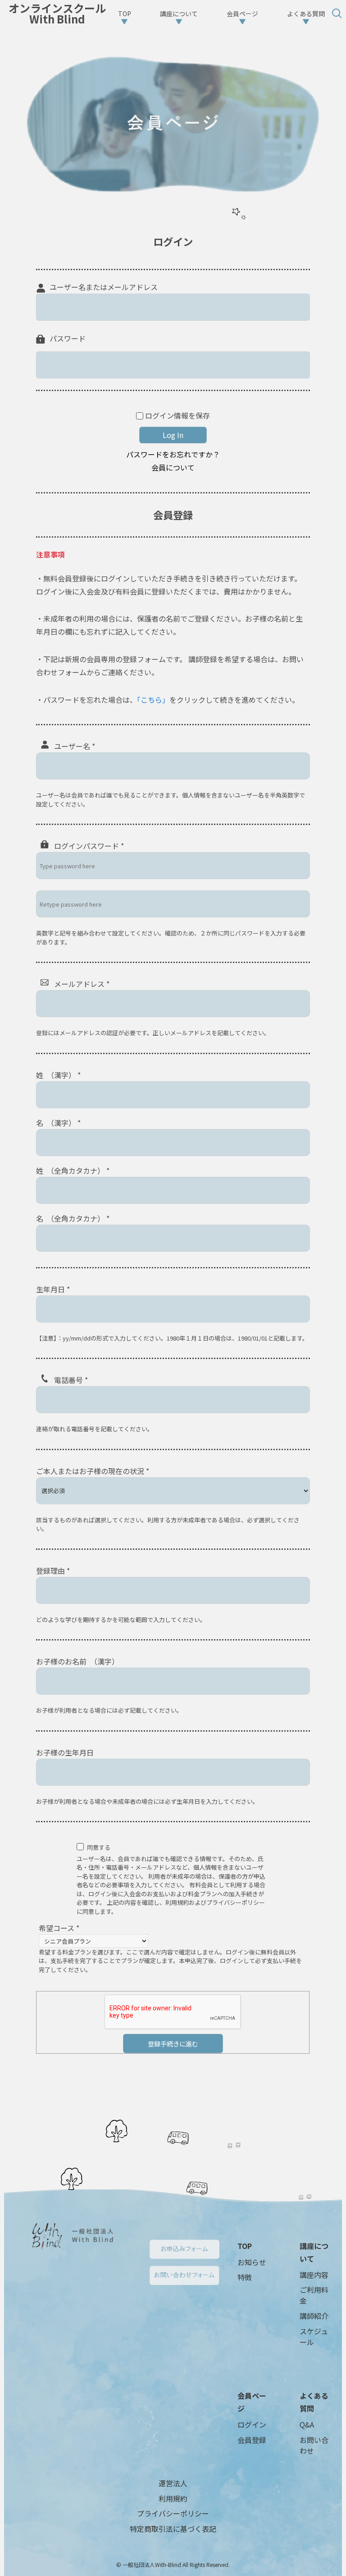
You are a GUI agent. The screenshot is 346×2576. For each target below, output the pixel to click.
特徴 (245, 2277)
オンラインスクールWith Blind (57, 14)
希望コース (59, 1928)
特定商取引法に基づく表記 (173, 2529)
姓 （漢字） (58, 1075)
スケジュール (314, 2336)
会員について (173, 467)
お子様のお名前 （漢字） (77, 1661)
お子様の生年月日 (65, 1752)
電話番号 (71, 1380)
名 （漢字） (58, 1123)
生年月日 (53, 1289)
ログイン (252, 2424)
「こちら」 (153, 700)
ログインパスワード (89, 846)
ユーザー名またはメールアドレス (104, 287)
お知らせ (252, 2262)
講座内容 (314, 2275)
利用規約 (173, 2498)
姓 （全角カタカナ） (73, 1170)
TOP (245, 2246)
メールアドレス (82, 984)
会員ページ (252, 2402)
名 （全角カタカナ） (73, 1218)
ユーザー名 (75, 746)
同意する (99, 1847)
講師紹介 (314, 2316)
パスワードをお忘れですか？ (173, 454)
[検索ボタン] (337, 14)
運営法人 (173, 2483)
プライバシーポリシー (173, 2513)
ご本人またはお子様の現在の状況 (93, 1471)
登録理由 (53, 1571)
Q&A (307, 2424)
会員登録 (252, 2440)
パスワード (68, 338)
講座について (314, 2252)
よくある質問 (314, 2402)
